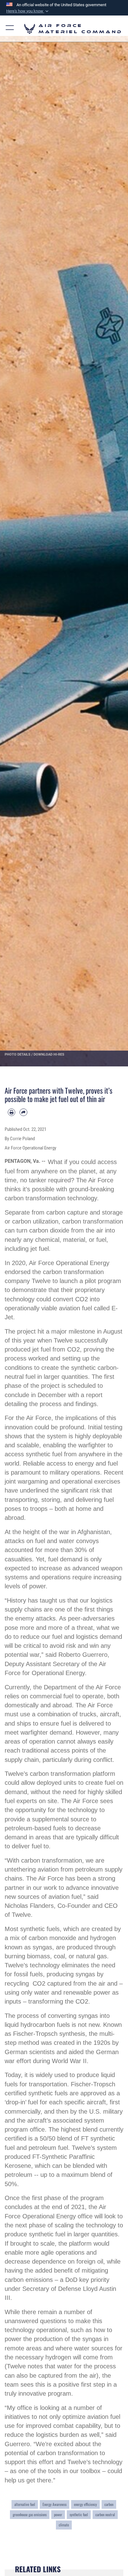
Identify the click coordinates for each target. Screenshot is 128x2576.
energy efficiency (85, 2504)
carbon (109, 2504)
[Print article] (11, 1112)
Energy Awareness (55, 2504)
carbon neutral (105, 2514)
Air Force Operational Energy (69, 1263)
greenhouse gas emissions (30, 2514)
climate (64, 2525)
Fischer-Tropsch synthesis (49, 2034)
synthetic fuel (79, 2514)
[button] (28, 11)
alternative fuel (25, 2504)
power (58, 2514)
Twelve (41, 1281)
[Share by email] (23, 1112)
